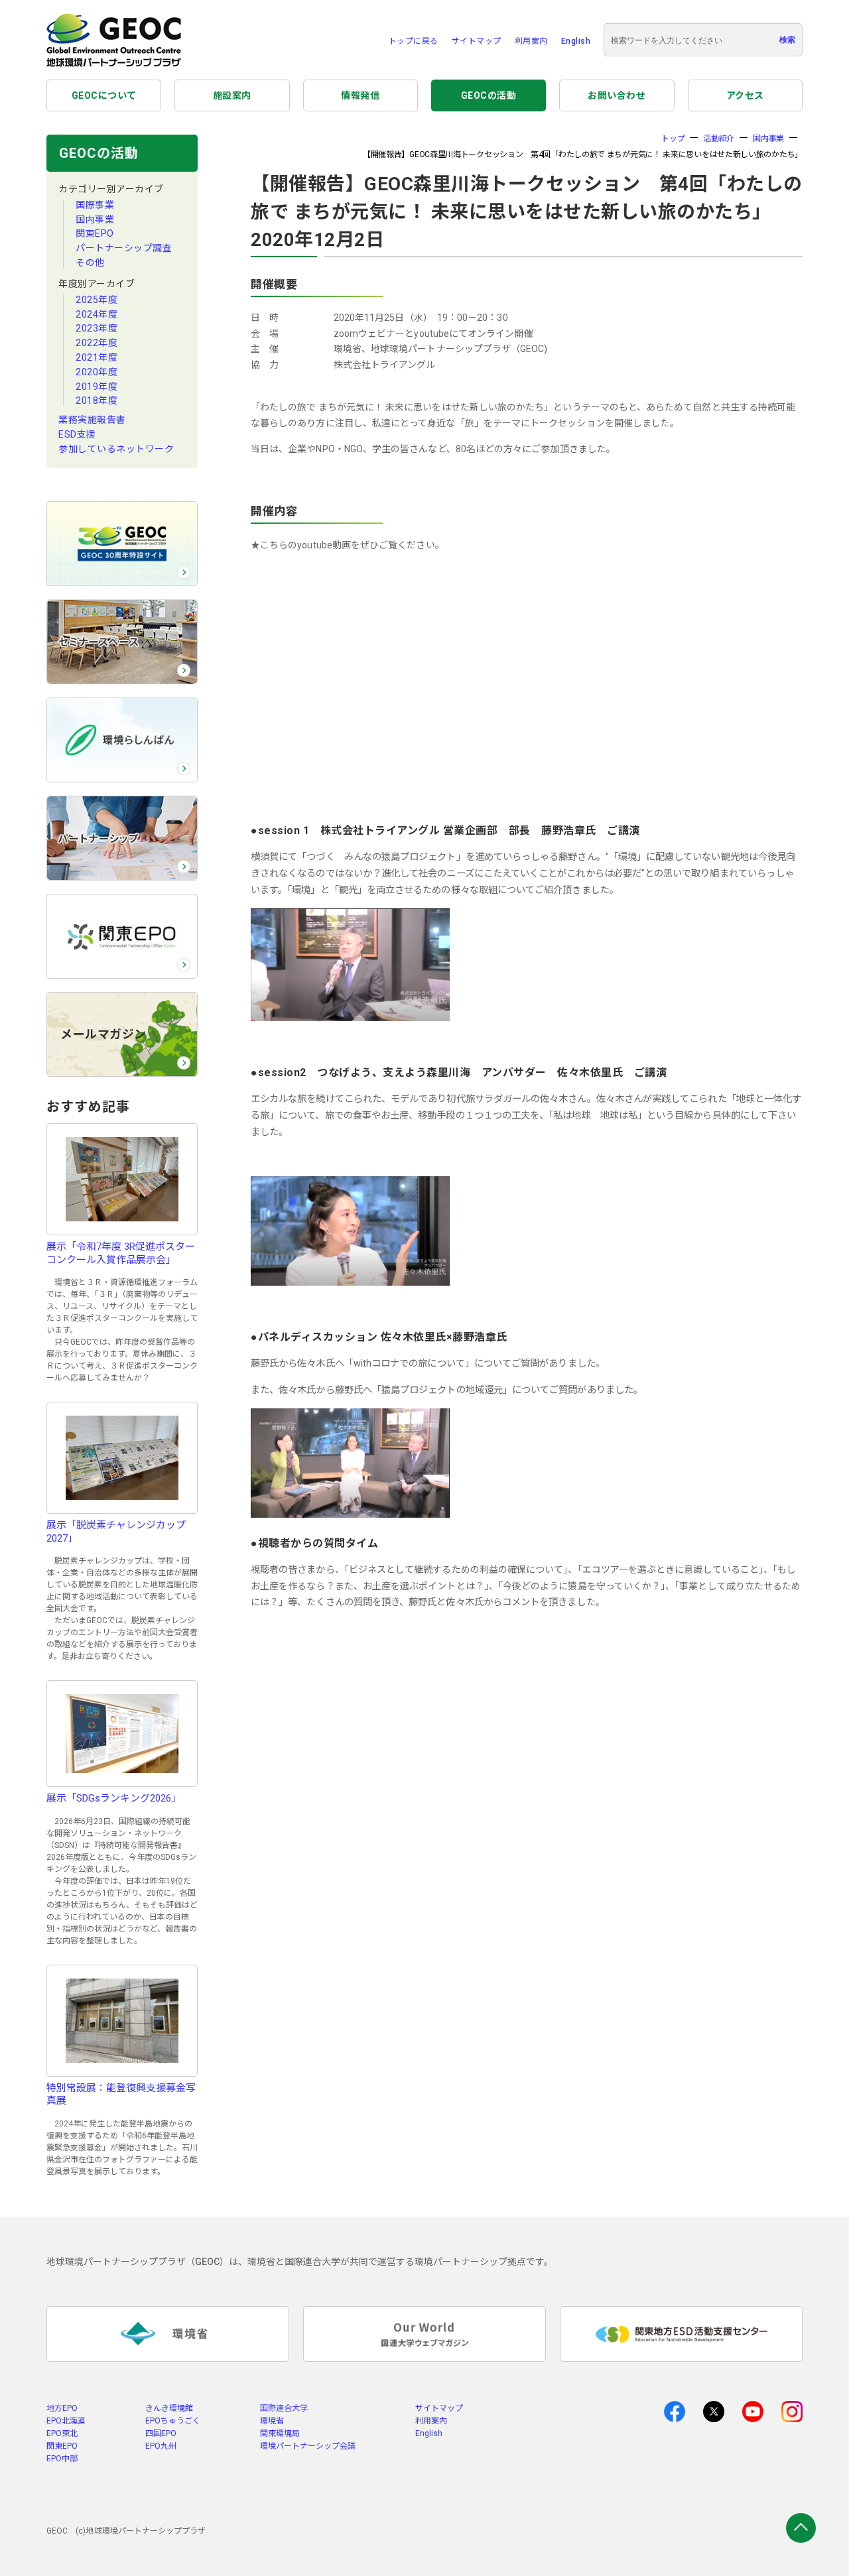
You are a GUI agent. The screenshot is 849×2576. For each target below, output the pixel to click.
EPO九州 (161, 2446)
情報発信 (360, 95)
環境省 (272, 2421)
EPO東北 (62, 2433)
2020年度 (97, 372)
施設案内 (232, 95)
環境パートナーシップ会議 (308, 2446)
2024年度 (97, 314)
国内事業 (95, 219)
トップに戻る (414, 41)
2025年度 (97, 300)
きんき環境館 (169, 2408)
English (576, 41)
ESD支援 (77, 434)
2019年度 (97, 387)
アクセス (745, 95)
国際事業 (95, 205)
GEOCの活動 (489, 95)
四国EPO (161, 2433)
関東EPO (95, 233)
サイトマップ (477, 41)
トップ (673, 139)
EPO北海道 (66, 2421)
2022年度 (97, 343)
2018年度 (97, 400)
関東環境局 (280, 2433)
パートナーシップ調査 (124, 248)
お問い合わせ (617, 95)
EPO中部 (62, 2459)
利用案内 (531, 41)
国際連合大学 (284, 2408)
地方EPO (62, 2408)
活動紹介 (719, 139)
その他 (90, 263)
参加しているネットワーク (116, 449)
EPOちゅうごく (173, 2421)
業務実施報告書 (92, 420)
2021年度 (97, 357)
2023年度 (97, 328)
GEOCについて (104, 95)
